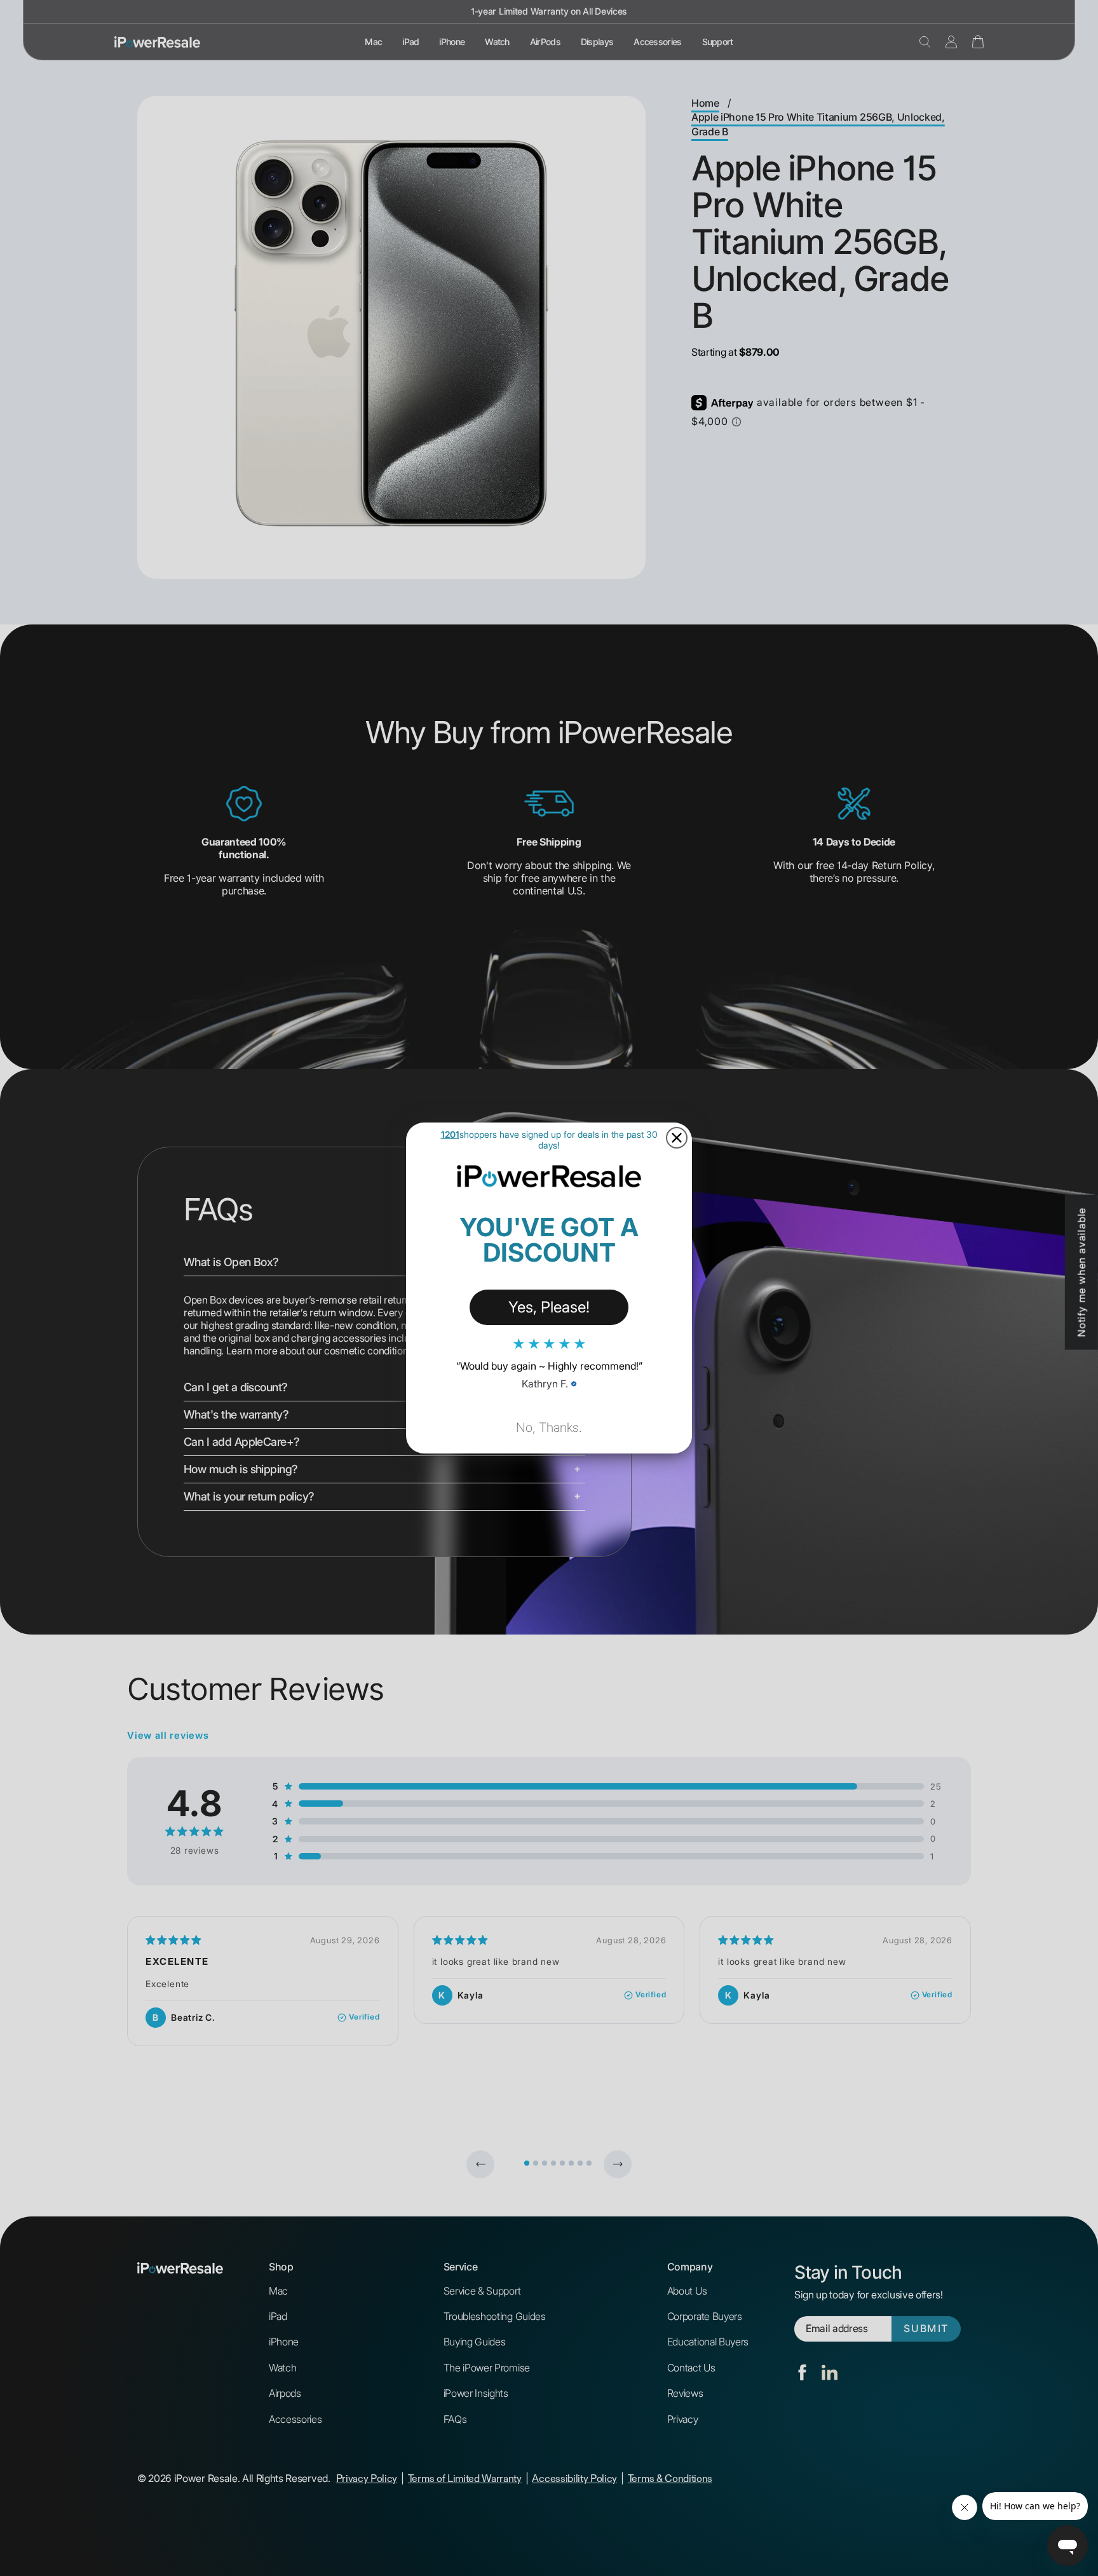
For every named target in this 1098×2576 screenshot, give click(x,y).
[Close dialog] (677, 1138)
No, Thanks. (549, 1427)
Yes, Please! (549, 1307)
